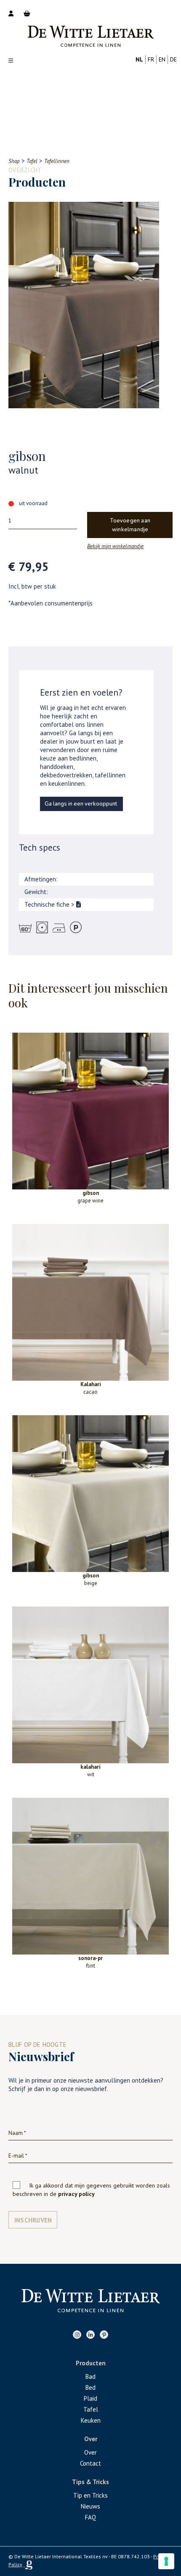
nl (139, 59)
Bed (90, 2387)
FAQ (90, 2517)
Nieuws (90, 2506)
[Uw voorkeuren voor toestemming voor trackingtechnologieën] (166, 2561)
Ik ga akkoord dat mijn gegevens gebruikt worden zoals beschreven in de (91, 2190)
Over (90, 2452)
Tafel (91, 2409)
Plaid (90, 2398)
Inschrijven (33, 2220)
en (162, 59)
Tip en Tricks (90, 2495)
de (173, 59)
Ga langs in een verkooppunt (81, 804)
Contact (90, 2463)
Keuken (91, 2420)
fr (151, 59)
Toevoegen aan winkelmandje (130, 525)
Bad (90, 2377)
